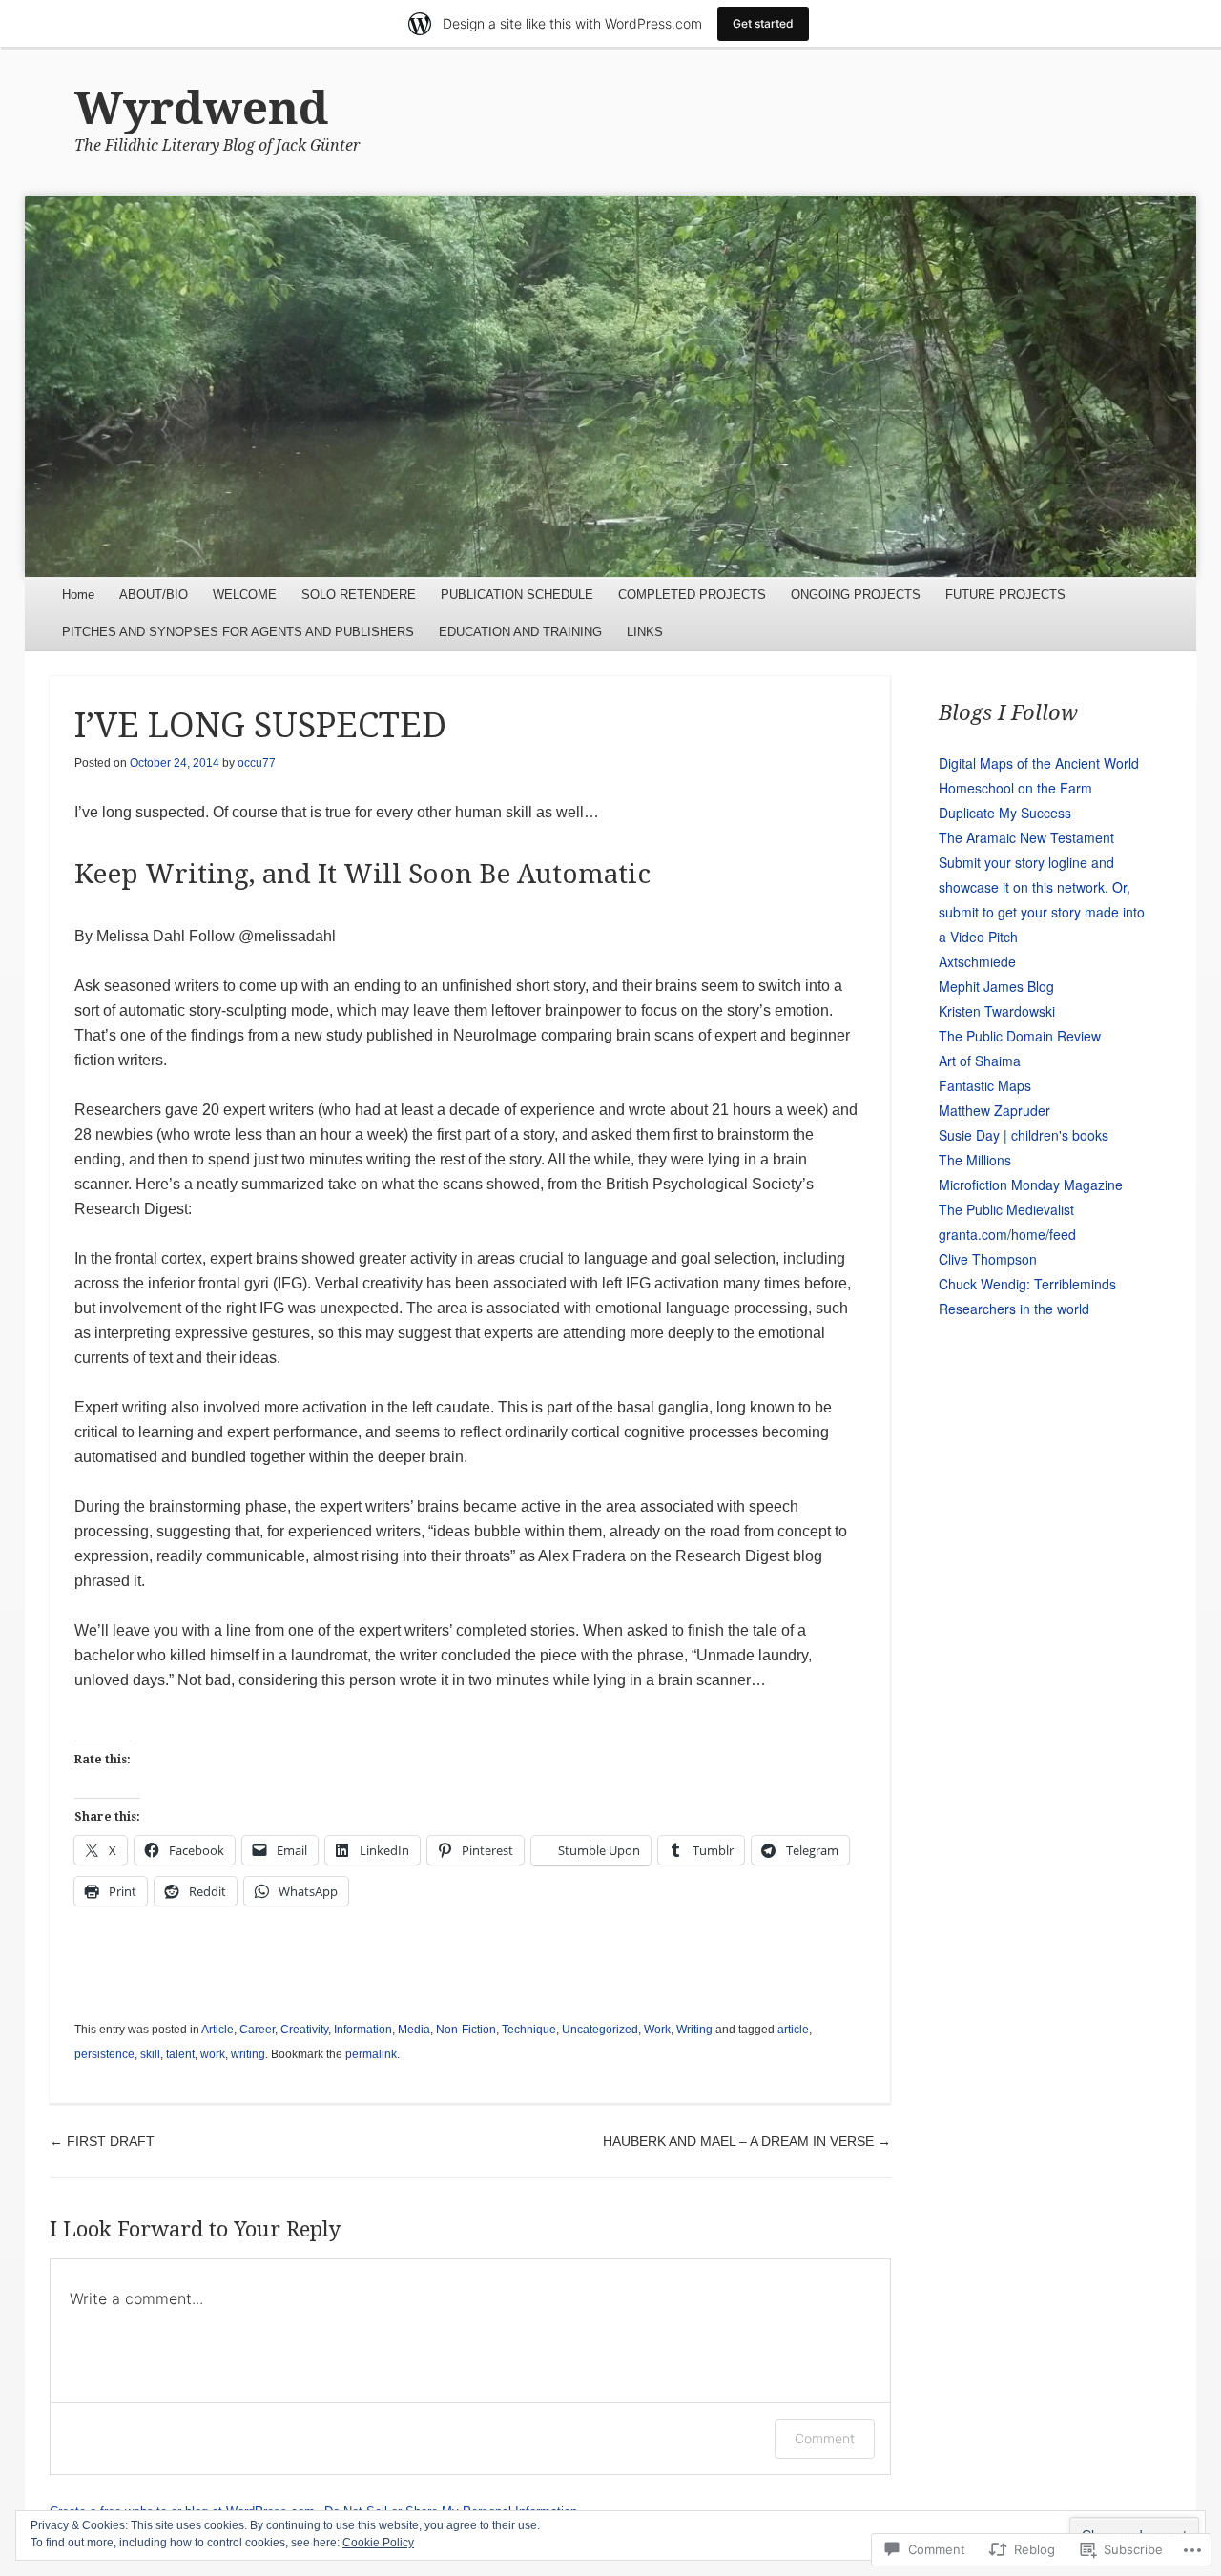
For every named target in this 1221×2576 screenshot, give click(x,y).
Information (363, 2030)
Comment (825, 2438)
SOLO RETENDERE (359, 595)
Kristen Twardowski (997, 1011)
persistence (104, 2054)
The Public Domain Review (1020, 1036)
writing (248, 2054)
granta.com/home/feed (1007, 1234)
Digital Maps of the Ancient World (1039, 763)
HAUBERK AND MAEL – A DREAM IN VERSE (747, 2141)
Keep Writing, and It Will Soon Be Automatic (362, 874)
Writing (694, 2030)
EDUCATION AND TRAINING (520, 632)
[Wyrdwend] (611, 386)
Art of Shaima (980, 1061)
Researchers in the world (1014, 1309)
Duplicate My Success (1005, 813)
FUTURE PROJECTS (1005, 595)
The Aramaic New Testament (1026, 837)
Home (78, 595)
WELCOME (245, 595)
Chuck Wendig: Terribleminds (1027, 1284)
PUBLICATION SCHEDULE (517, 595)
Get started (763, 23)
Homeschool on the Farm (1015, 788)
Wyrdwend (201, 108)
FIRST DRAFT (102, 2141)
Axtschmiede (977, 961)
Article (217, 2030)
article (793, 2030)
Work (657, 2030)
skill (150, 2054)
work (213, 2054)
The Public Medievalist (1006, 1209)
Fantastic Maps (985, 1085)
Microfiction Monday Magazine (1031, 1185)
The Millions (975, 1160)
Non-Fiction (466, 2030)
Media (414, 2030)
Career (257, 2030)
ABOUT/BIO (154, 595)
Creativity (304, 2030)
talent (180, 2054)
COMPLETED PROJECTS (692, 595)
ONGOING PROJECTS (856, 595)
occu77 (257, 763)
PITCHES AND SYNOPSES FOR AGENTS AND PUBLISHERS (238, 632)
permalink (371, 2054)
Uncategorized (600, 2030)
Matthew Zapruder (994, 1110)
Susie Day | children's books (1024, 1135)
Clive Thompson (988, 1259)
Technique (529, 2030)
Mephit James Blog (996, 986)
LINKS (645, 632)
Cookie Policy (378, 2543)
